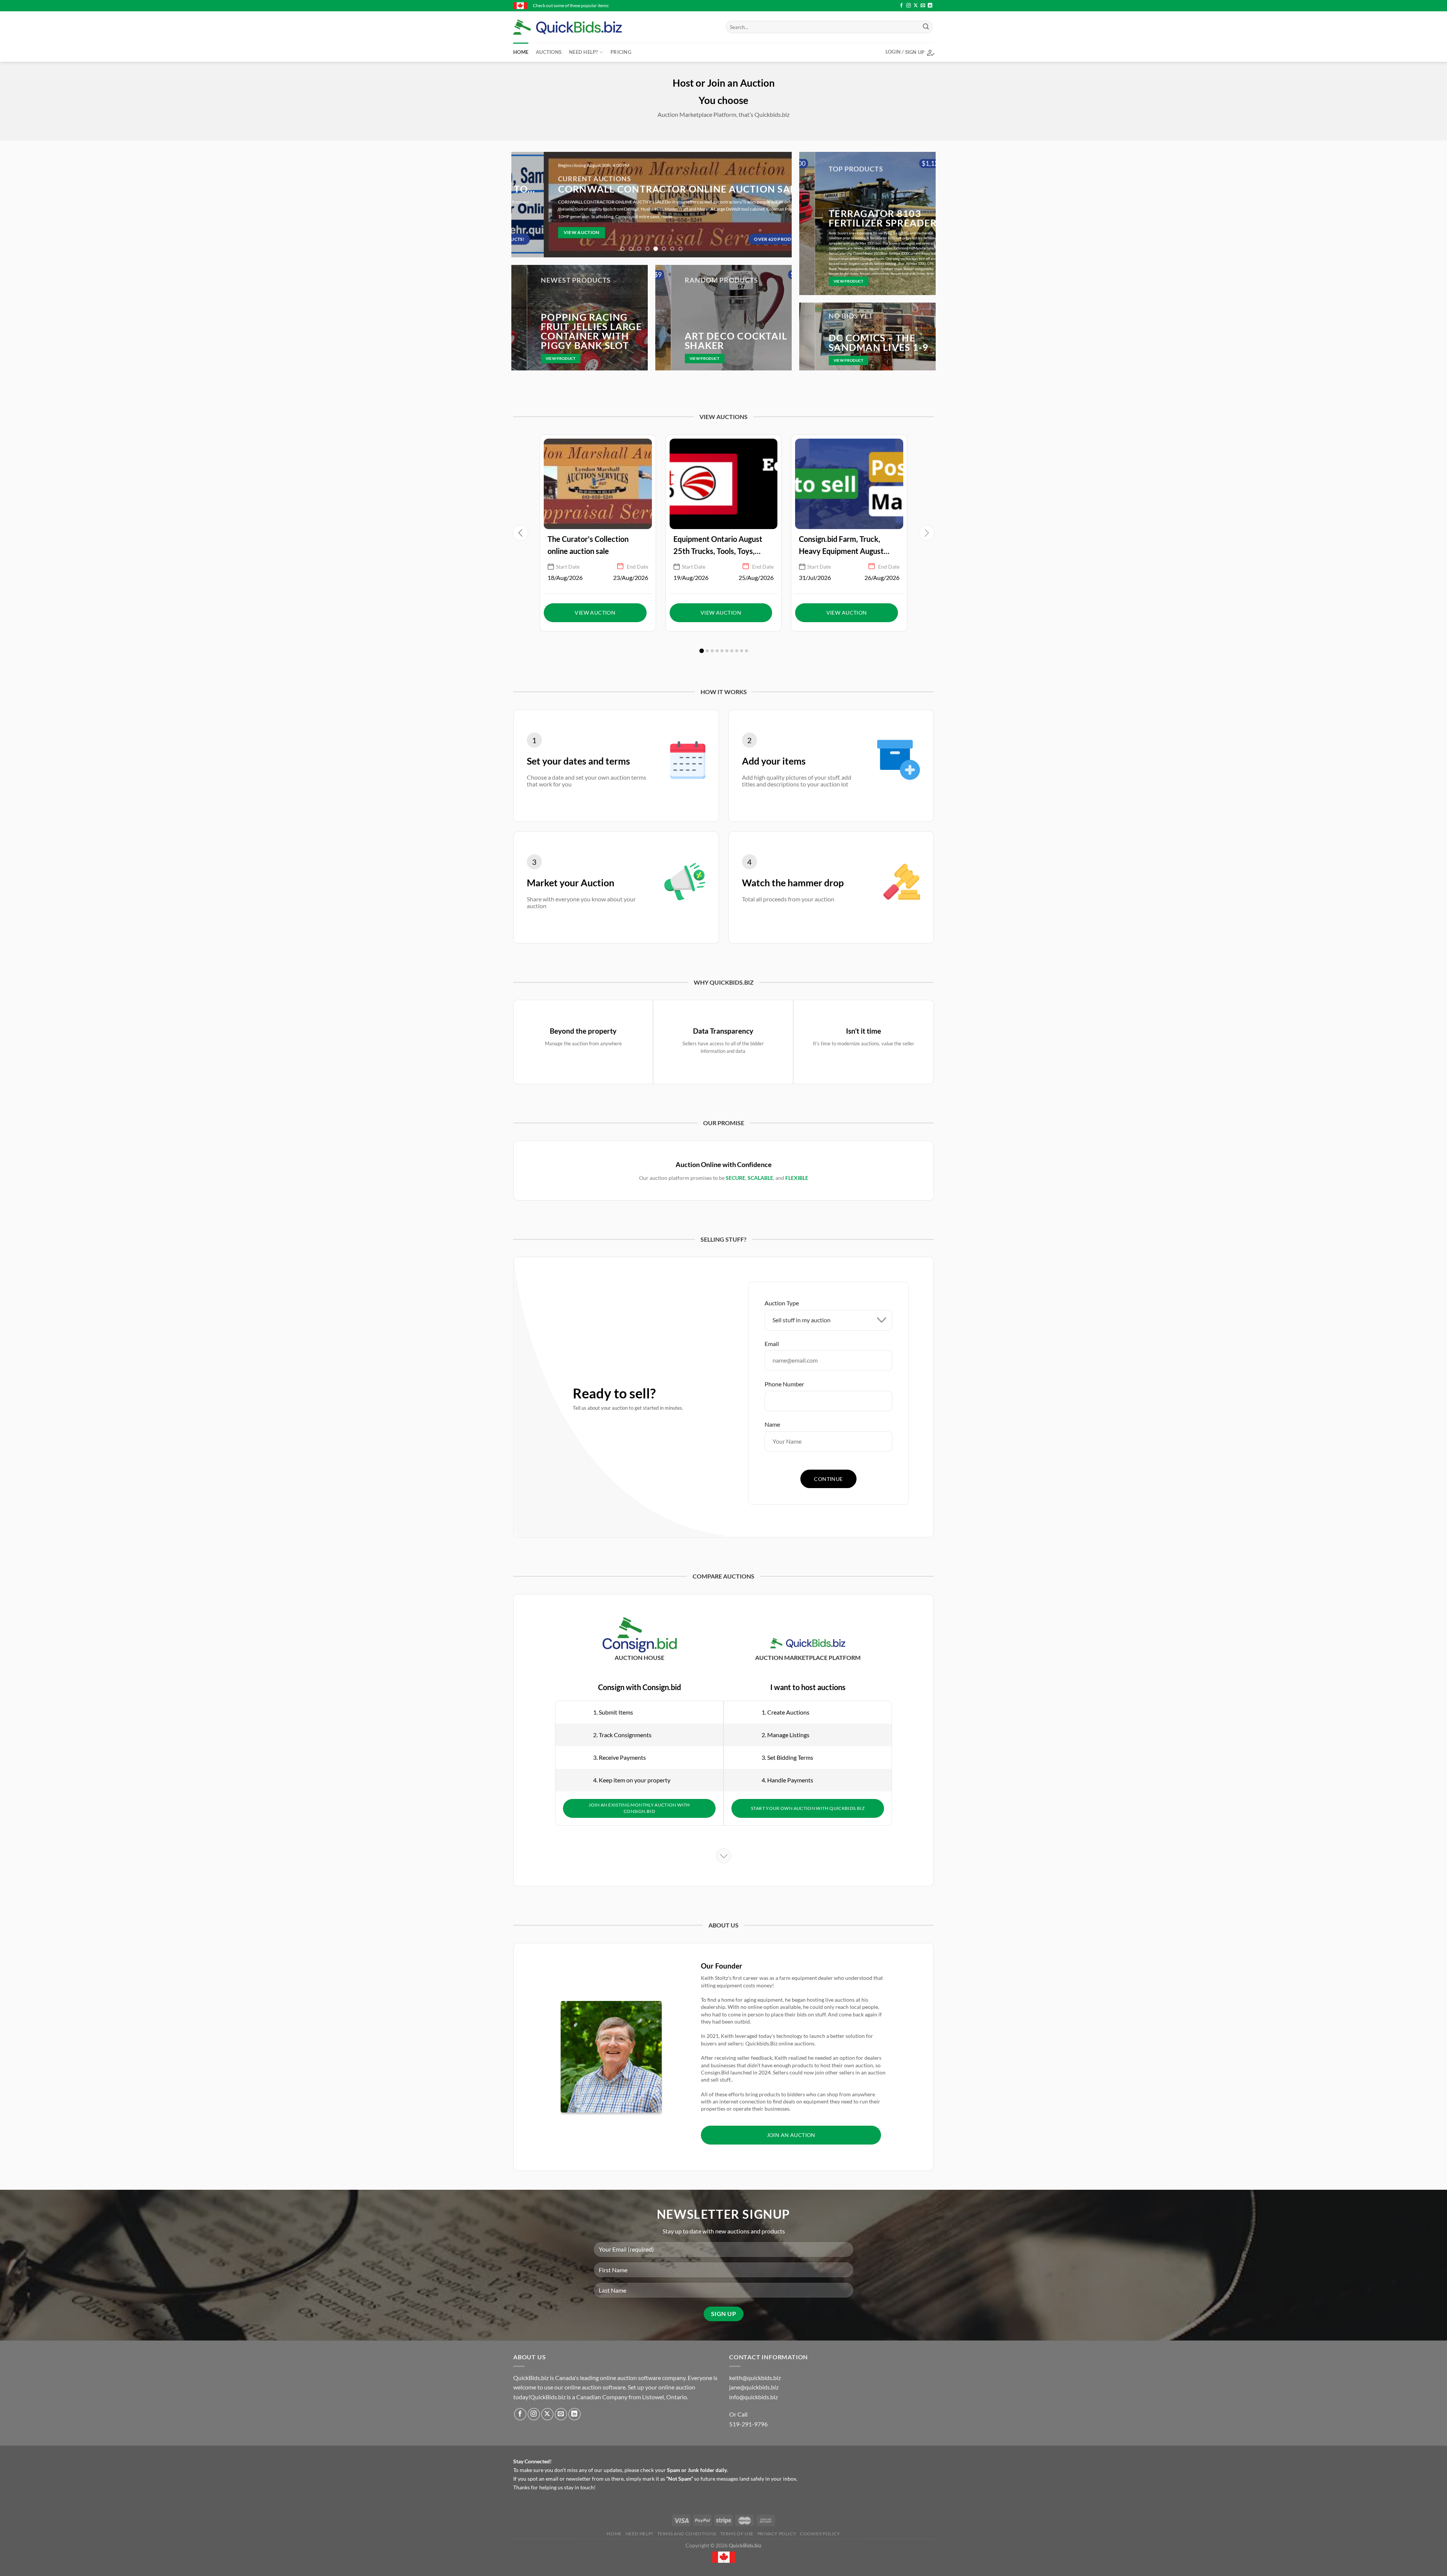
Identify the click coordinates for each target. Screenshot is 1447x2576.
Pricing (621, 52)
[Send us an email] (923, 6)
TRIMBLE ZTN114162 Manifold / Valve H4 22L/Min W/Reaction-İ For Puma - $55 (878, 5)
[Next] (782, 205)
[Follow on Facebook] (901, 6)
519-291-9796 (748, 2424)
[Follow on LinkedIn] (930, 6)
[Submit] (926, 27)
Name (772, 1424)
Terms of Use (737, 2534)
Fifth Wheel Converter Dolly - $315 (752, 5)
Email (772, 1344)
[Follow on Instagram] (909, 6)
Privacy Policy (777, 2534)
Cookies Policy (820, 2534)
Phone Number (784, 1384)
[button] (927, 533)
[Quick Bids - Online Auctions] (579, 27)
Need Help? (584, 52)
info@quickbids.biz (753, 2397)
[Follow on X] (916, 6)
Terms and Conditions (687, 2534)
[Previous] (521, 205)
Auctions (549, 52)
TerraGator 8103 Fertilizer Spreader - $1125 (662, 5)
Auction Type (782, 1303)
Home (521, 52)
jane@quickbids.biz (754, 2387)
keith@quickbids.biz (755, 2378)
